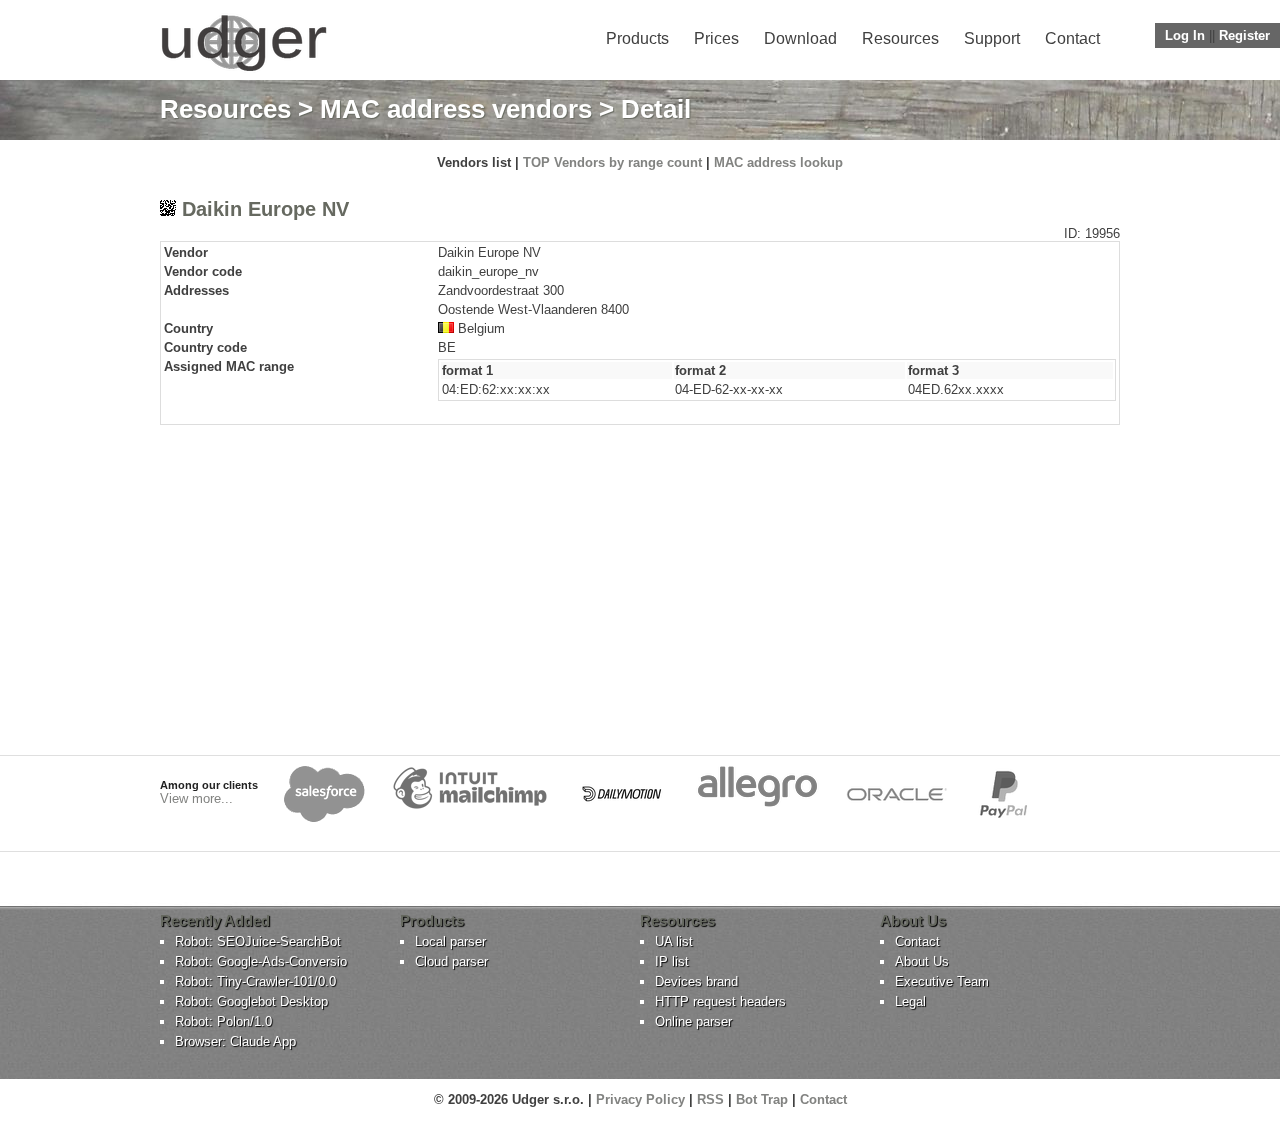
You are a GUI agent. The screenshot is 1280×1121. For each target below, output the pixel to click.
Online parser (693, 1021)
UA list (674, 941)
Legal (910, 1001)
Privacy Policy (640, 1099)
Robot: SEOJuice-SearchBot (258, 941)
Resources (900, 38)
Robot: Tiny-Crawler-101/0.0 (255, 981)
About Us (922, 961)
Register (1244, 35)
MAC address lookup (778, 162)
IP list (672, 961)
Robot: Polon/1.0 (223, 1021)
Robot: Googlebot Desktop (251, 1001)
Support (992, 38)
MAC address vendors (456, 109)
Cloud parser (451, 961)
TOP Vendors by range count (612, 162)
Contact (1072, 38)
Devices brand (696, 981)
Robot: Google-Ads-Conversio (261, 961)
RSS (710, 1099)
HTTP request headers (720, 1001)
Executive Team (942, 981)
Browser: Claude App (235, 1041)
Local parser (450, 941)
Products (637, 38)
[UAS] (243, 70)
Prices (716, 38)
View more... (196, 798)
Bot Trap (762, 1099)
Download (800, 38)
